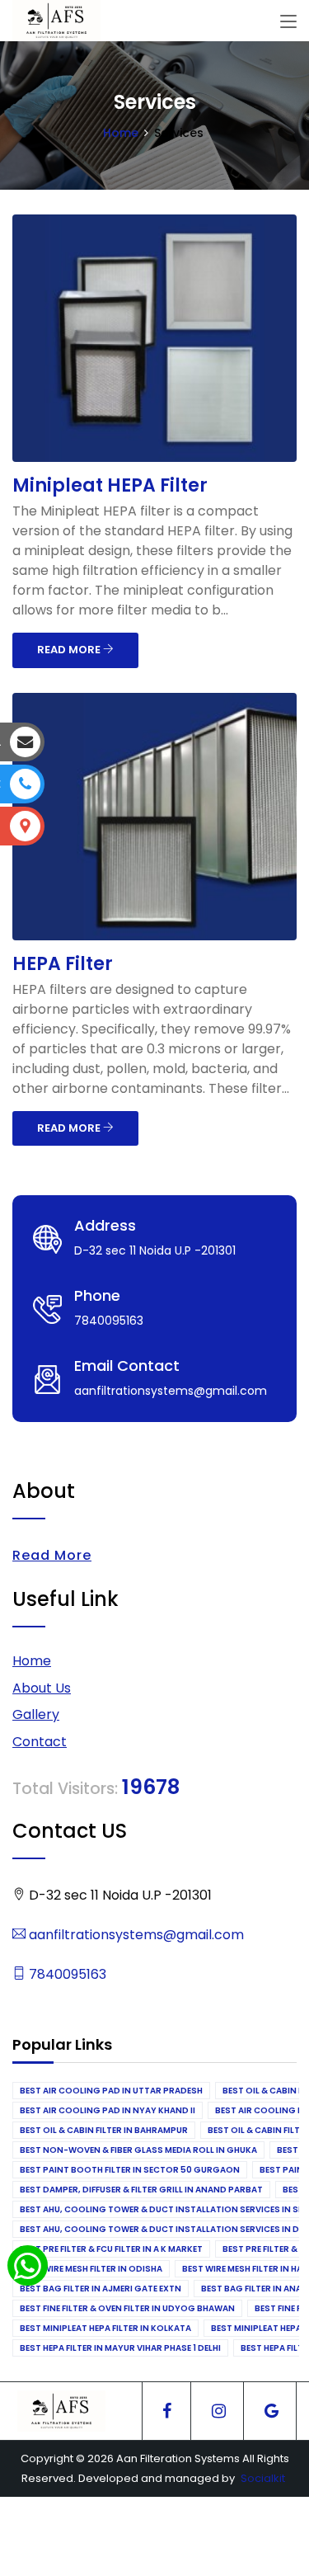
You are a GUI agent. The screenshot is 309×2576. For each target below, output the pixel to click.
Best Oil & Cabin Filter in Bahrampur (104, 2130)
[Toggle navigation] (288, 22)
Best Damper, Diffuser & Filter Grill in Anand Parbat (141, 2190)
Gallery (36, 1714)
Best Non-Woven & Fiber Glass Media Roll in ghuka (138, 2150)
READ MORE (70, 650)
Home (121, 133)
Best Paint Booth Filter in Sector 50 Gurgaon (130, 2170)
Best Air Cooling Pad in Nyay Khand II (108, 2110)
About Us (42, 1688)
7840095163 (66, 1974)
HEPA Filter (63, 964)
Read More (52, 1555)
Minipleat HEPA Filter (110, 485)
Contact (40, 1742)
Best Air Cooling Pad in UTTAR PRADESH (111, 2091)
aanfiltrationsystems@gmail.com (135, 1935)
